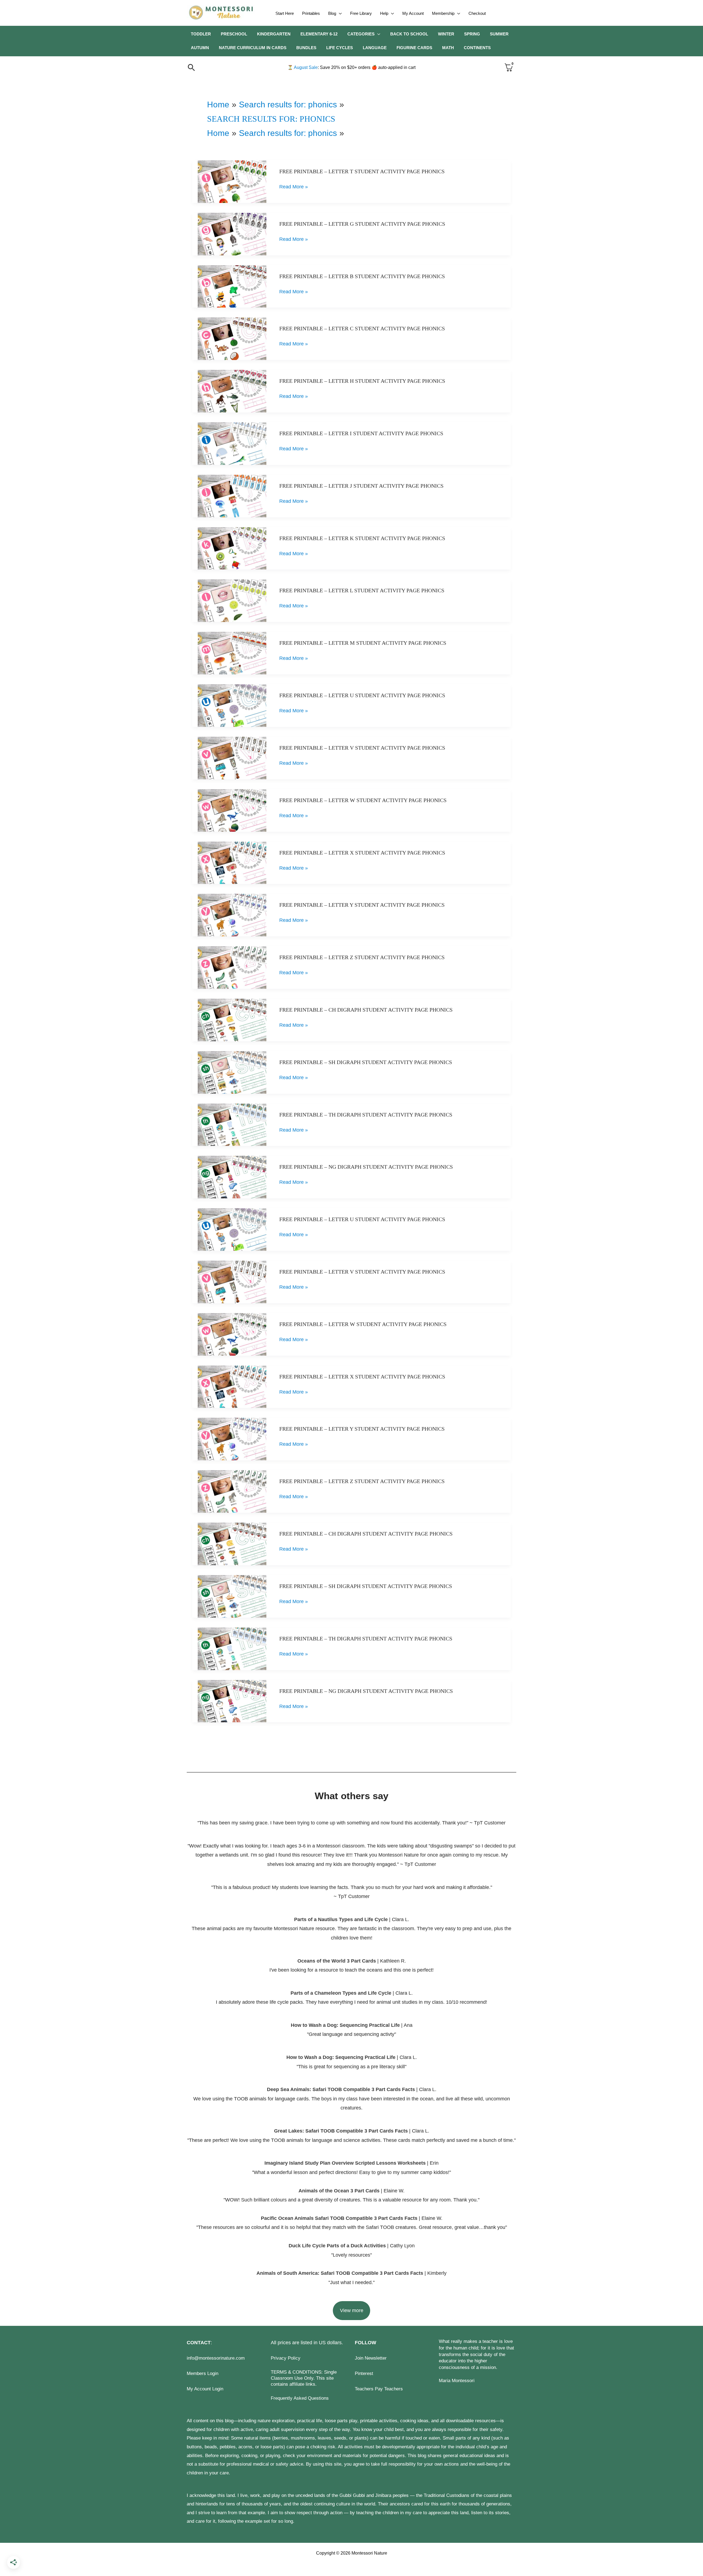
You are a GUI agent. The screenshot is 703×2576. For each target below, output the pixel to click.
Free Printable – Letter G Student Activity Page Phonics (362, 224)
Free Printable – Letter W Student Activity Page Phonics (363, 800)
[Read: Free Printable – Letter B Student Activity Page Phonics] (232, 286)
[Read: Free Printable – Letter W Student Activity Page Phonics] (232, 810)
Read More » (294, 188)
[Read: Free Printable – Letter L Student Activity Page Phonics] (232, 601)
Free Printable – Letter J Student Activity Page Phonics (361, 486)
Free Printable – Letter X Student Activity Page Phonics (362, 853)
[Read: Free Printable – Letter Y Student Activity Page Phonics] (232, 915)
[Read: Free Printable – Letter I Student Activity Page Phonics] (232, 443)
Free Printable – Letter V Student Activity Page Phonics (362, 748)
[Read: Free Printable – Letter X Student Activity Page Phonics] (232, 863)
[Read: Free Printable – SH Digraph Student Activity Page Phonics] (232, 1072)
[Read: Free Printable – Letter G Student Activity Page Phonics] (232, 234)
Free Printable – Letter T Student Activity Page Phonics (362, 171)
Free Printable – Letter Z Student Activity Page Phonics (362, 957)
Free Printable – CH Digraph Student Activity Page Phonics (366, 1010)
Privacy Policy (286, 2358)
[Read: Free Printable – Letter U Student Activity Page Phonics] (232, 705)
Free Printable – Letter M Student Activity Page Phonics (363, 643)
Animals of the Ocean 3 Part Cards (339, 2191)
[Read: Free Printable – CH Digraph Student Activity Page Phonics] (232, 1020)
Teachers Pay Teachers (379, 2389)
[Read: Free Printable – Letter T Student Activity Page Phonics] (232, 181)
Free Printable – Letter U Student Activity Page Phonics (362, 695)
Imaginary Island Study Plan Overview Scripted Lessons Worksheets (345, 2163)
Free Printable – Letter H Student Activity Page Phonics (362, 381)
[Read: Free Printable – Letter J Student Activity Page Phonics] (232, 496)
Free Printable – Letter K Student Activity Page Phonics (362, 538)
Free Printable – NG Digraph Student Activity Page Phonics (366, 1167)
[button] (339, 13)
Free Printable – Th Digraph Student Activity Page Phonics (366, 1115)
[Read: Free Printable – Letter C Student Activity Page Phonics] (232, 339)
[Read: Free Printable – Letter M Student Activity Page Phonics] (232, 653)
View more (352, 2310)
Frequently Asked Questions (300, 2398)
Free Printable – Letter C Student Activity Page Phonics (362, 328)
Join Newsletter (371, 2358)
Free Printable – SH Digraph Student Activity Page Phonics (366, 1062)
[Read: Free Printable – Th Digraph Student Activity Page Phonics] (232, 1124)
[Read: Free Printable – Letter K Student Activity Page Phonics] (232, 548)
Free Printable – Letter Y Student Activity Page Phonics (362, 905)
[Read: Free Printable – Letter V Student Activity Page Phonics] (232, 758)
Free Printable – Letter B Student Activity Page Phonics (362, 276)
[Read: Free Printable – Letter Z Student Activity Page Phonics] (232, 967)
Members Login (203, 2373)
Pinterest (364, 2373)
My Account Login (205, 2389)
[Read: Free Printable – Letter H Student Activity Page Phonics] (232, 391)
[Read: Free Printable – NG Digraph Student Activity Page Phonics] (232, 1177)
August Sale (303, 67)
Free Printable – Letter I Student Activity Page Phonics (361, 433)
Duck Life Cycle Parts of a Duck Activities (338, 2246)
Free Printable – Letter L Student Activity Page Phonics (362, 590)
